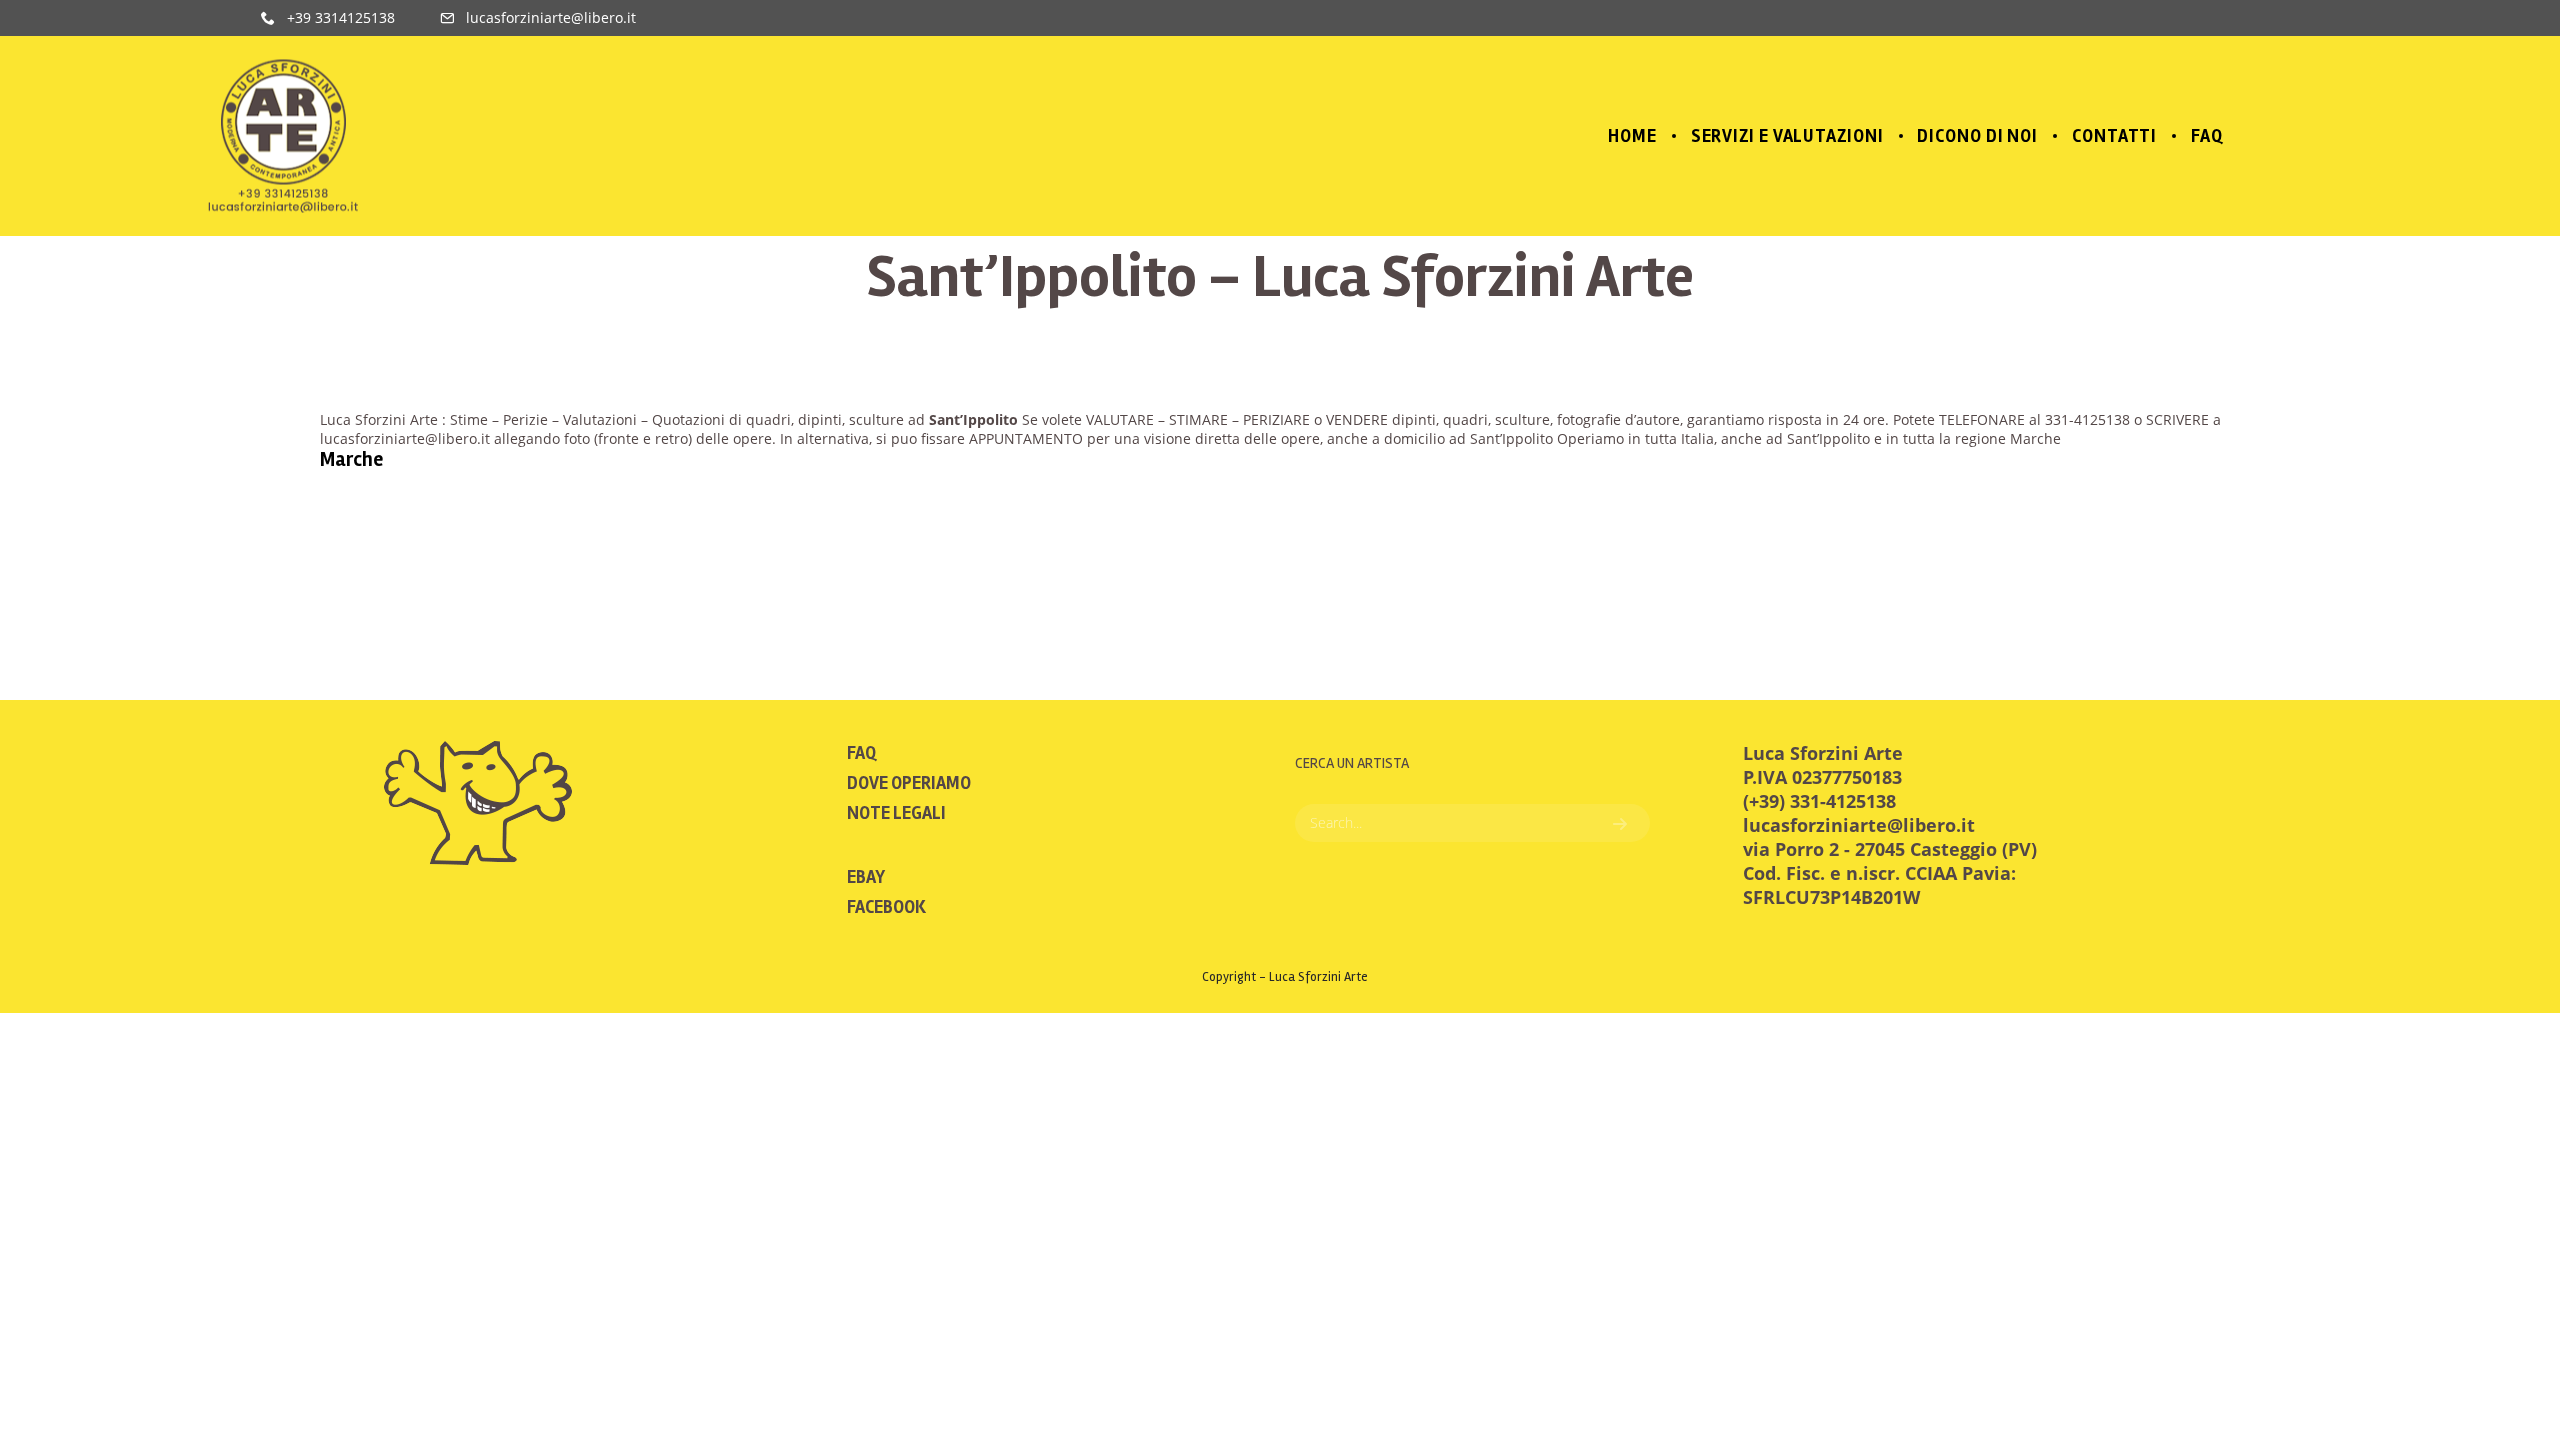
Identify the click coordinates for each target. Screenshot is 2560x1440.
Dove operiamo (909, 783)
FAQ (861, 753)
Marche (351, 459)
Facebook (886, 907)
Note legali (896, 813)
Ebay (866, 877)
